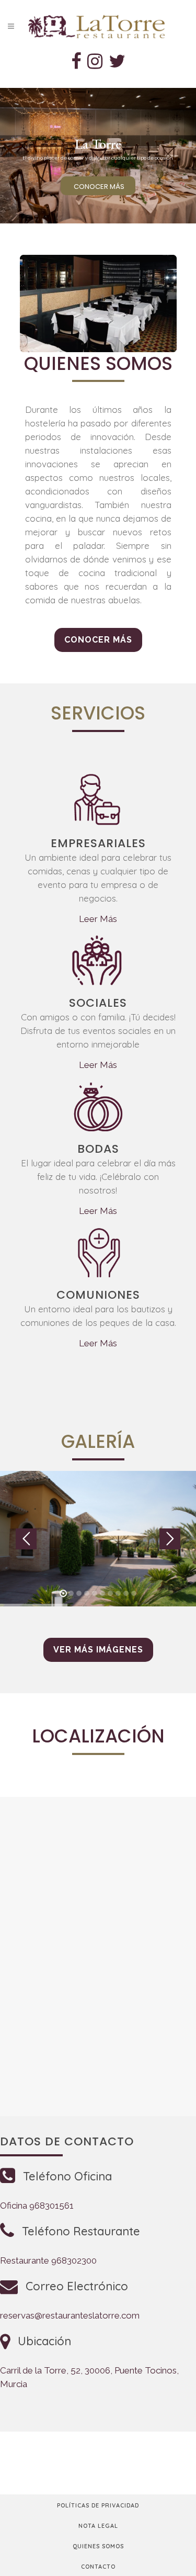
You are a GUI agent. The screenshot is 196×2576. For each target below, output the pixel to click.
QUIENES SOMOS (98, 2546)
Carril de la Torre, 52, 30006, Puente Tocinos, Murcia (89, 2377)
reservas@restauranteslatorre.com (70, 2315)
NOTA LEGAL (98, 2526)
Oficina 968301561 (37, 2206)
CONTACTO (98, 2567)
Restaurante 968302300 (48, 2260)
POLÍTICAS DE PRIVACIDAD (98, 2505)
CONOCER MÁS (99, 187)
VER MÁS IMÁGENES (98, 1650)
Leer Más (98, 919)
